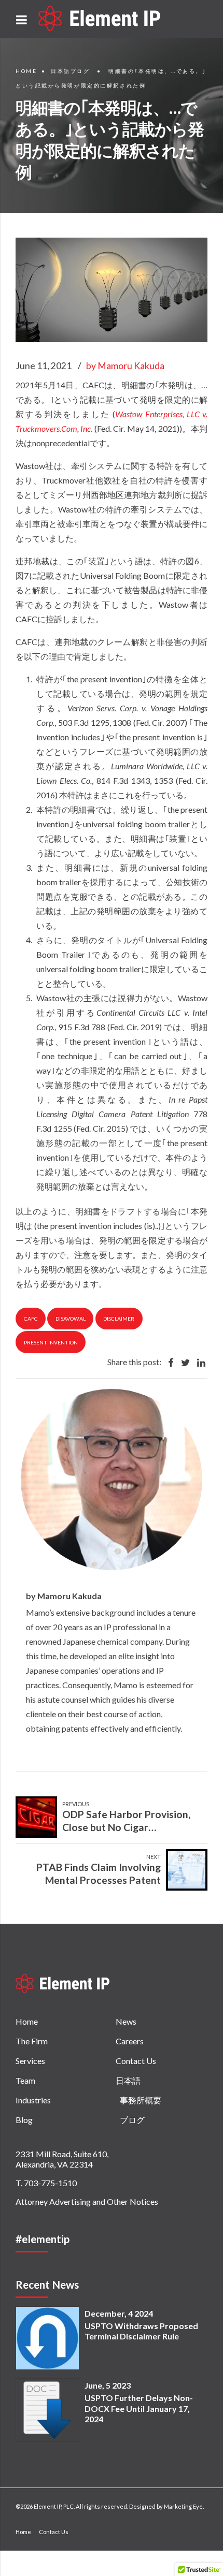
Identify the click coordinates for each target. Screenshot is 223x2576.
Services (30, 2061)
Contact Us (136, 2061)
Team (25, 2080)
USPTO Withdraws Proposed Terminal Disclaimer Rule (141, 2331)
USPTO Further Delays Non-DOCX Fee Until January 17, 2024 (139, 2409)
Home (26, 71)
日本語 (128, 2080)
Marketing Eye (183, 2506)
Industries (33, 2100)
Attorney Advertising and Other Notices (87, 2201)
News (126, 2021)
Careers (130, 2041)
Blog (24, 2120)
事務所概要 (141, 2100)
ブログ (132, 2120)
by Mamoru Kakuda (125, 366)
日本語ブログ (70, 71)
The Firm (32, 2041)
